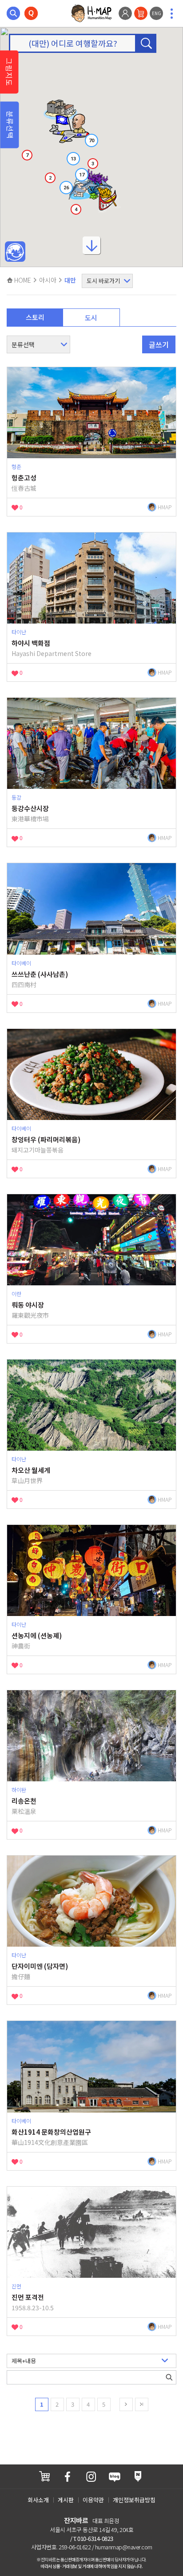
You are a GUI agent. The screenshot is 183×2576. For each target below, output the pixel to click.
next (126, 2404)
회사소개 (38, 2500)
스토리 (35, 317)
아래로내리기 (91, 248)
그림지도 (9, 72)
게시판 (66, 2500)
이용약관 (93, 2500)
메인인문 (15, 252)
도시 (91, 318)
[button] (69, 126)
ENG (157, 13)
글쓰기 (159, 344)
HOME (22, 280)
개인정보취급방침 (134, 2500)
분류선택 (10, 125)
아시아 (48, 280)
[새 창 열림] (44, 2476)
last (142, 2404)
